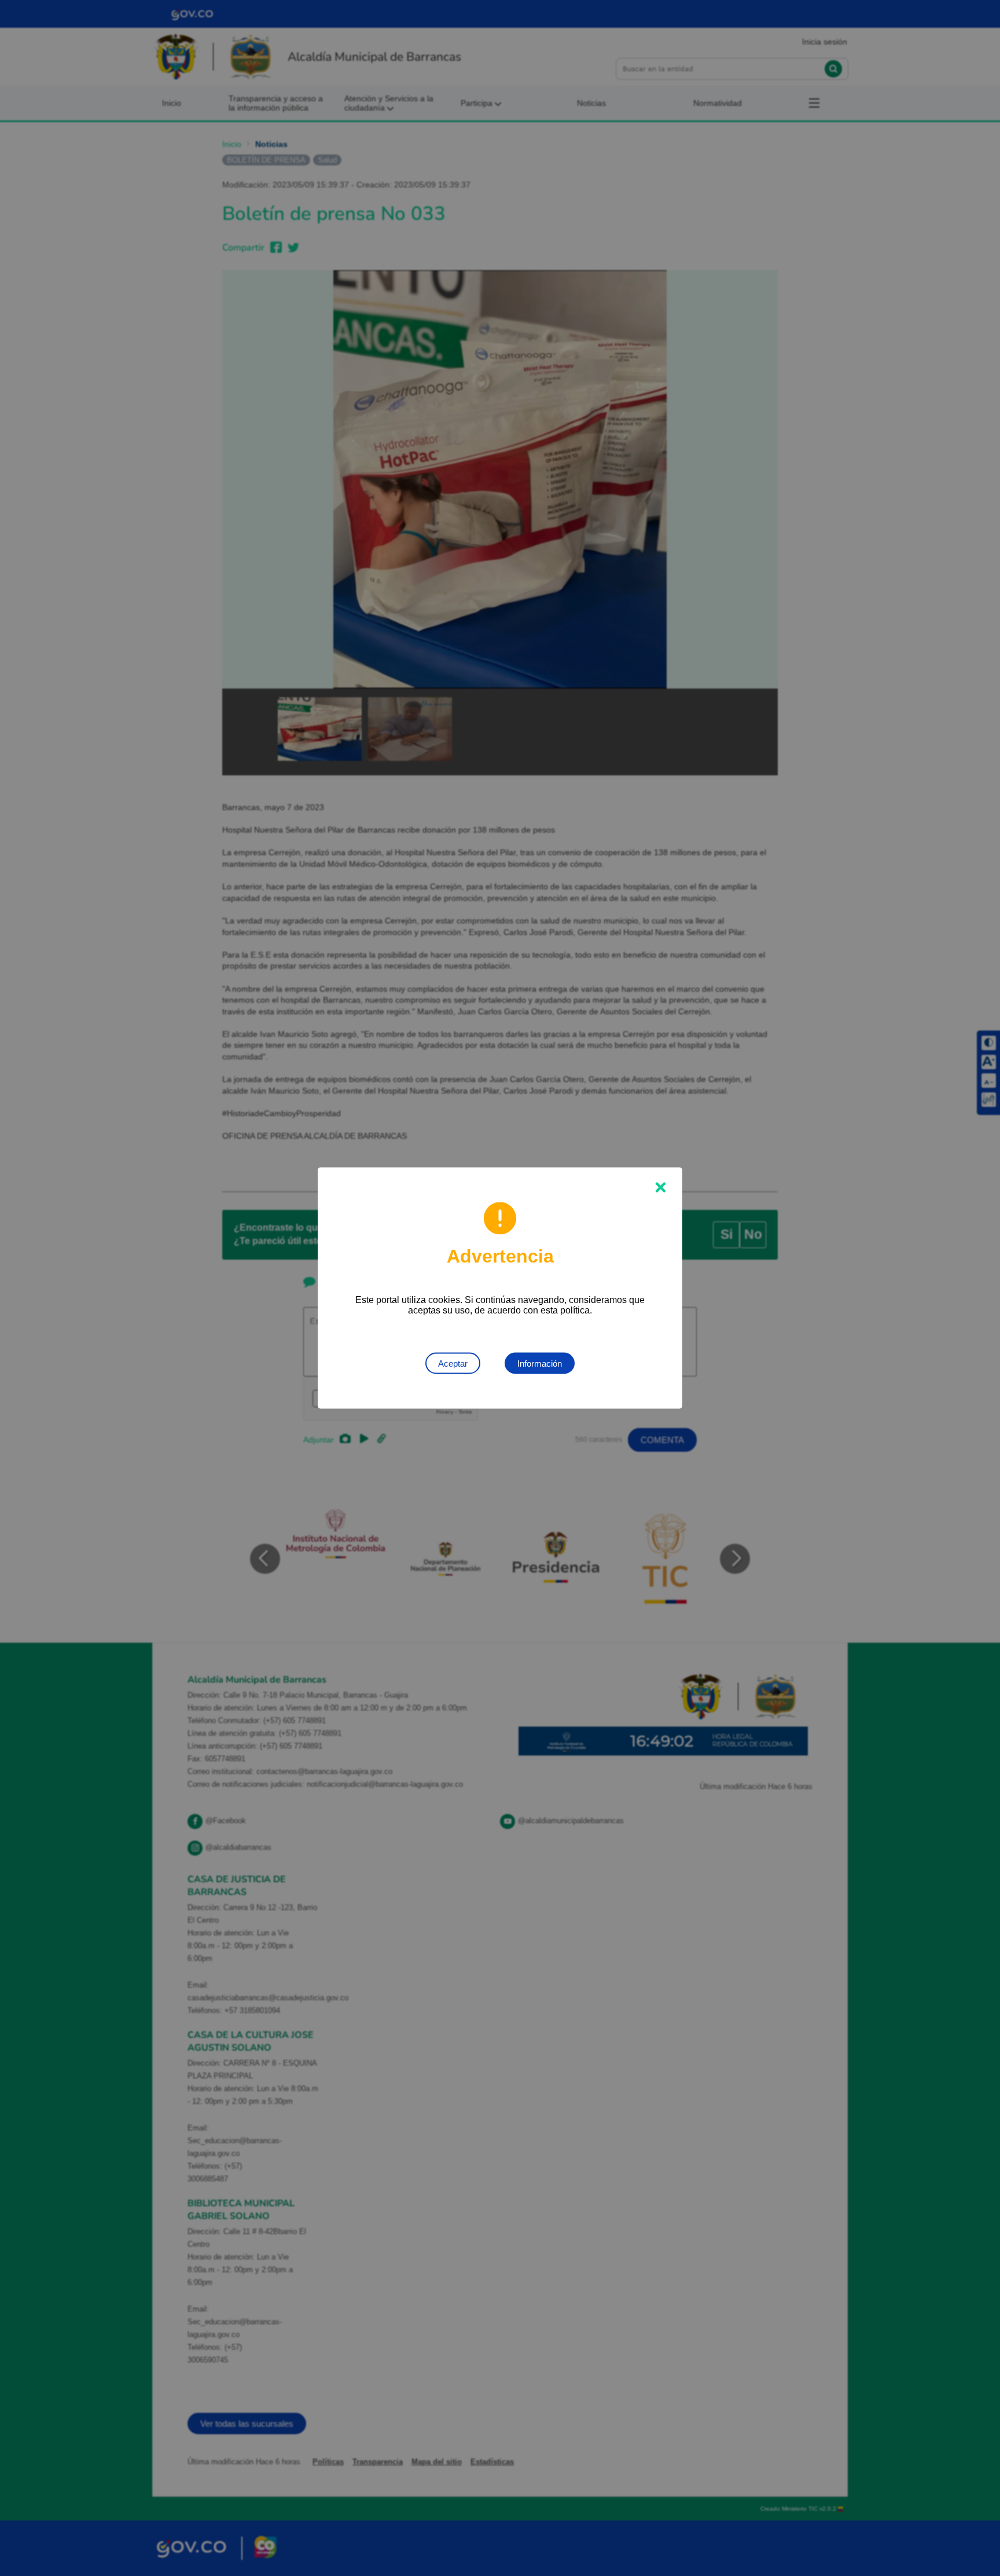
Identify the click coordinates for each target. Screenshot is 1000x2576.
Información (540, 1364)
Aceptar (453, 1364)
